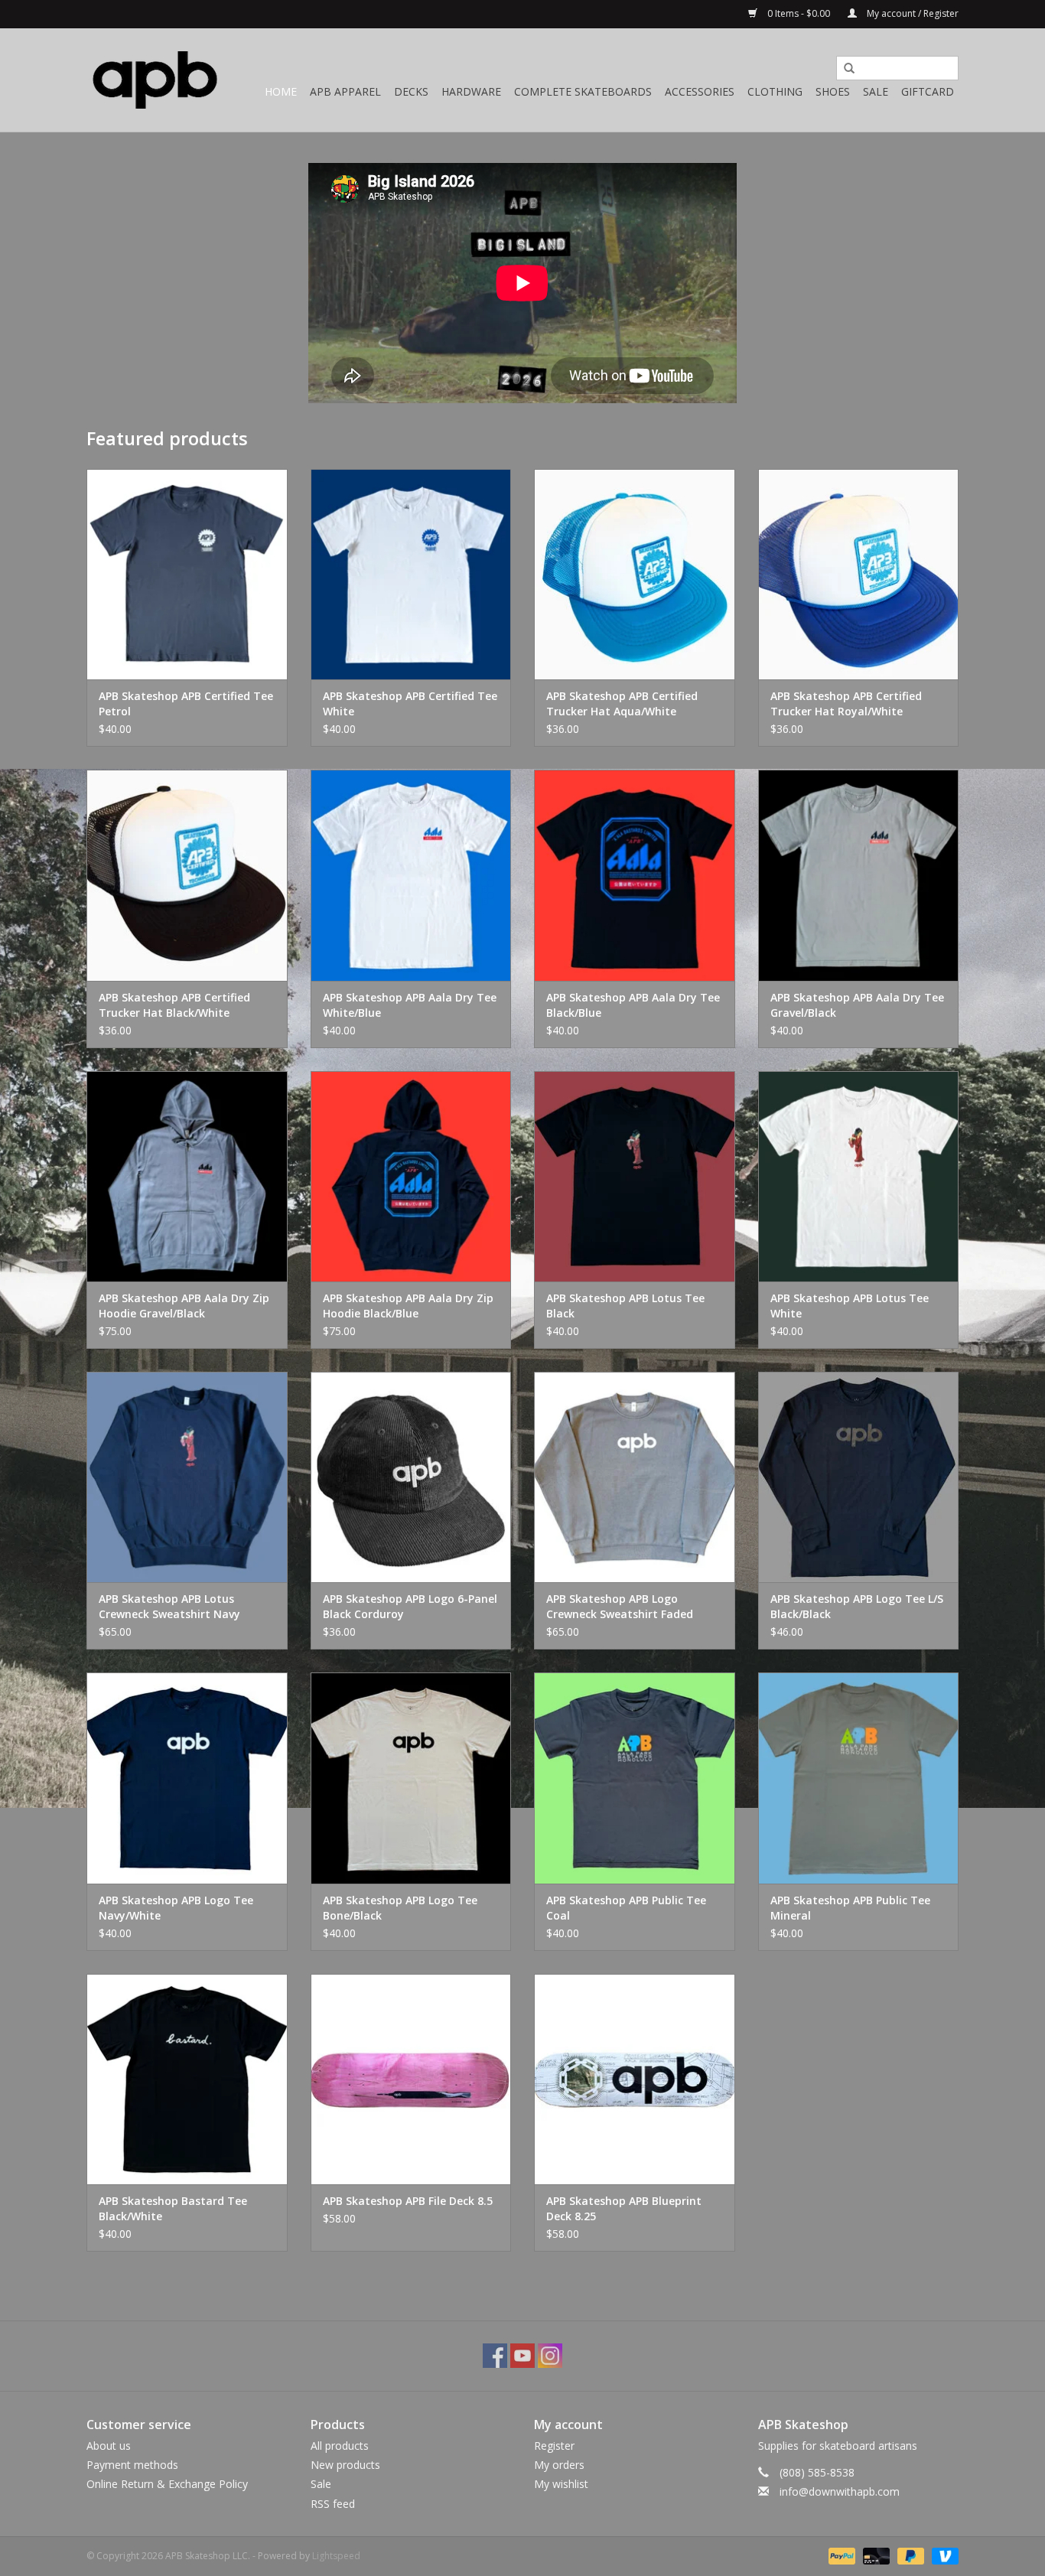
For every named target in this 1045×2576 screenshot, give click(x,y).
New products (345, 2465)
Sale (876, 91)
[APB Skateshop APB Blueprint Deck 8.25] (635, 2079)
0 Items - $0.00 (799, 13)
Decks (411, 91)
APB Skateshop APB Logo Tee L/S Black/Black (857, 1606)
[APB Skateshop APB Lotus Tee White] (859, 1176)
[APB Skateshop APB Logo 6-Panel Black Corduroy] (411, 1477)
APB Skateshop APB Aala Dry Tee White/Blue (410, 1005)
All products (340, 2446)
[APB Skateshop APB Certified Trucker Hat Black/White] (187, 875)
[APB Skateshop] (155, 80)
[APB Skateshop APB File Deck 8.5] (411, 2079)
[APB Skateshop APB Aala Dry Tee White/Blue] (411, 875)
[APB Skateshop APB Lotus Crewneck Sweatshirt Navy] (187, 1477)
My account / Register (912, 13)
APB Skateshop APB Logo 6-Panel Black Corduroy (410, 1606)
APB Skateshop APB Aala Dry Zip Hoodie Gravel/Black (184, 1306)
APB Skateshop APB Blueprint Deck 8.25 (624, 2208)
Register (554, 2446)
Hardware (471, 91)
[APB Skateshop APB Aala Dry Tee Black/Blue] (635, 875)
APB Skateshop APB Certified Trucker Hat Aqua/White (622, 703)
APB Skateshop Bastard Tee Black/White (173, 2208)
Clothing (775, 91)
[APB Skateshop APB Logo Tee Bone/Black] (411, 1778)
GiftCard (928, 91)
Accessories (700, 91)
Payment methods (132, 2465)
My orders (559, 2465)
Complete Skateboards (583, 91)
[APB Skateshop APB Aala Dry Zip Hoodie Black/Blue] (411, 1176)
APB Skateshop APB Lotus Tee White (850, 1306)
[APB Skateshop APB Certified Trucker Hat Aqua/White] (635, 574)
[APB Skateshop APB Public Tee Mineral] (859, 1778)
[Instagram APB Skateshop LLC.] (550, 2356)
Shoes (833, 91)
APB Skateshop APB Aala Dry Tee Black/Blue (633, 1005)
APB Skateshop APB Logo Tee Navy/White (176, 1908)
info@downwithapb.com (840, 2491)
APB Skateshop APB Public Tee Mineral (850, 1908)
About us (109, 2446)
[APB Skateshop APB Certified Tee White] (411, 574)
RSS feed (333, 2504)
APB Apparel (345, 91)
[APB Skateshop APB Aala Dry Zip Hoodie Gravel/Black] (187, 1176)
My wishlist (561, 2484)
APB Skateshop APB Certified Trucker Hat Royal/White (846, 703)
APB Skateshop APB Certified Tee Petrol (186, 703)
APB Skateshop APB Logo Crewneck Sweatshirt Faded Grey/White (620, 1607)
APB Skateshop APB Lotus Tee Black (625, 1306)
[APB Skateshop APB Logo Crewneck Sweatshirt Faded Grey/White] (635, 1477)
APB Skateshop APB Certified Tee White (410, 703)
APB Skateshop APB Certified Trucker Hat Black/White (174, 1005)
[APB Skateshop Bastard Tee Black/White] (187, 2079)
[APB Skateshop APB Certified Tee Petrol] (187, 574)
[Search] (844, 69)
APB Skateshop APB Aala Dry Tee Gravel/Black (857, 1005)
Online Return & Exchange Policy (167, 2484)
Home (281, 91)
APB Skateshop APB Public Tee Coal (626, 1908)
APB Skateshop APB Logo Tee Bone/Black (400, 1908)
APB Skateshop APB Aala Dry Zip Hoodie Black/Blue (408, 1306)
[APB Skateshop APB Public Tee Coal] (635, 1778)
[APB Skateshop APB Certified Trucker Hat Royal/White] (859, 574)
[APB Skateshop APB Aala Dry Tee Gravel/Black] (859, 875)
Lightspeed (336, 2556)
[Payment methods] (840, 2555)
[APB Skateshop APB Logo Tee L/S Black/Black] (859, 1477)
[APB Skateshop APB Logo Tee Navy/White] (187, 1778)
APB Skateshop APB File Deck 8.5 (408, 2201)
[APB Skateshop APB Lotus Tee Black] (635, 1176)
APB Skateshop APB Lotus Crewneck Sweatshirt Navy (169, 1606)
